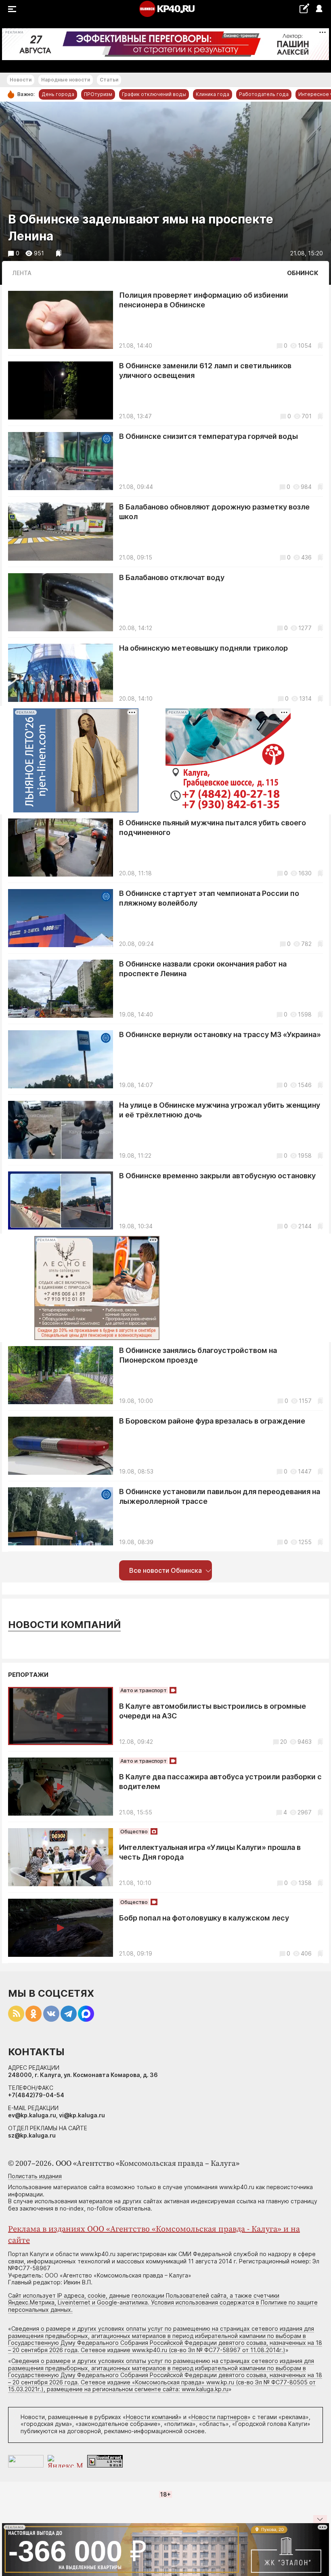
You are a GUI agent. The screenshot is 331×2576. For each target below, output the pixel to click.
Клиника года (213, 94)
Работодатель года (264, 94)
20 (284, 1742)
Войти (319, 9)
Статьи (109, 80)
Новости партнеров (219, 2417)
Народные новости (66, 80)
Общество (134, 1831)
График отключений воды (154, 94)
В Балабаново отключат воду (172, 577)
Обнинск (303, 273)
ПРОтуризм (98, 94)
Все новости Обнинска (165, 1570)
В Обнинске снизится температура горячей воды (208, 436)
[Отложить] (59, 253)
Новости (21, 80)
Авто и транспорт (144, 1690)
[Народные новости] (304, 8)
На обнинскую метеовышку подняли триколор (203, 648)
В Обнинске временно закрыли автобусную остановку (217, 1176)
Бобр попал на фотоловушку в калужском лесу (204, 1918)
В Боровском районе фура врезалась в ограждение (212, 1421)
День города (58, 94)
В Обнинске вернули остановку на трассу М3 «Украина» (220, 1034)
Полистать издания (35, 2176)
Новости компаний (64, 1625)
